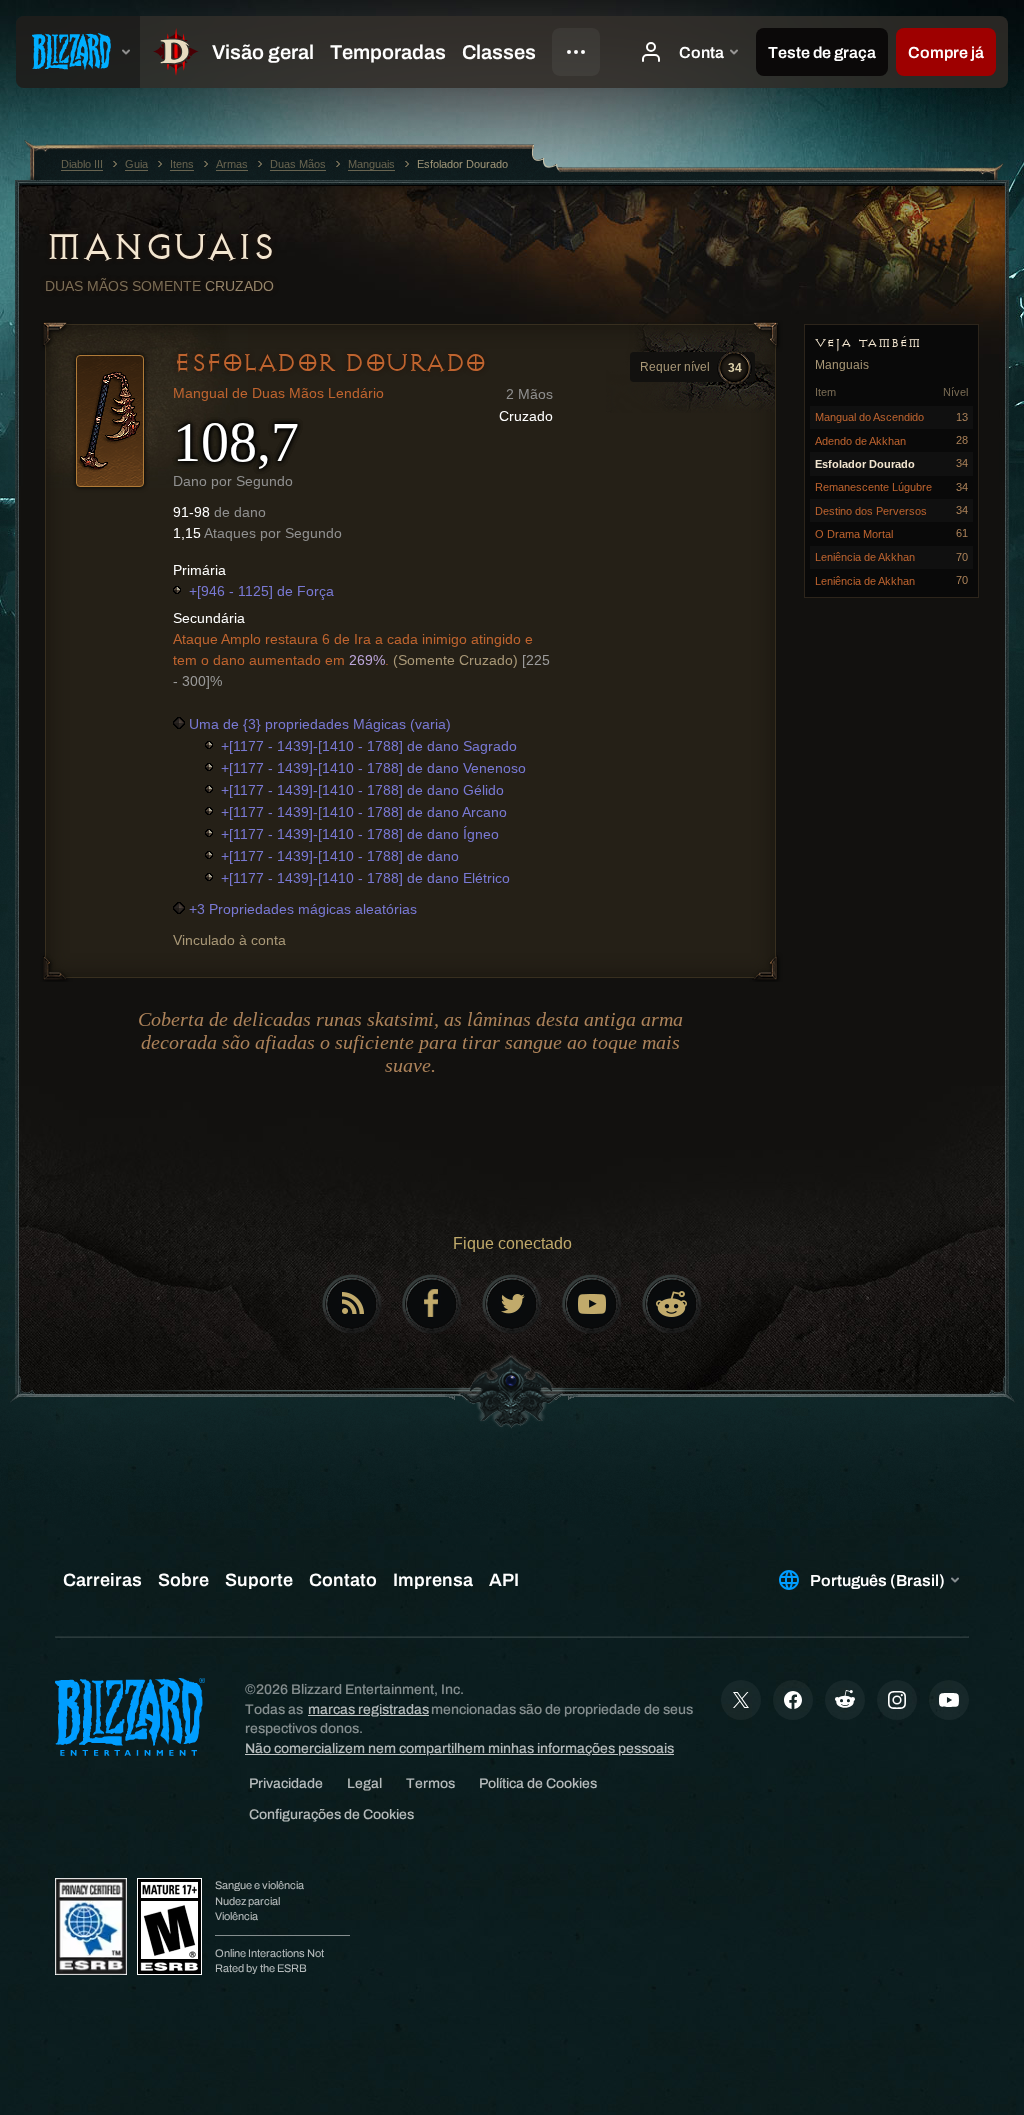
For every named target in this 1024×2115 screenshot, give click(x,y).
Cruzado (239, 286)
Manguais (159, 247)
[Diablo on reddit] (672, 1304)
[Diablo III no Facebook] (432, 1304)
